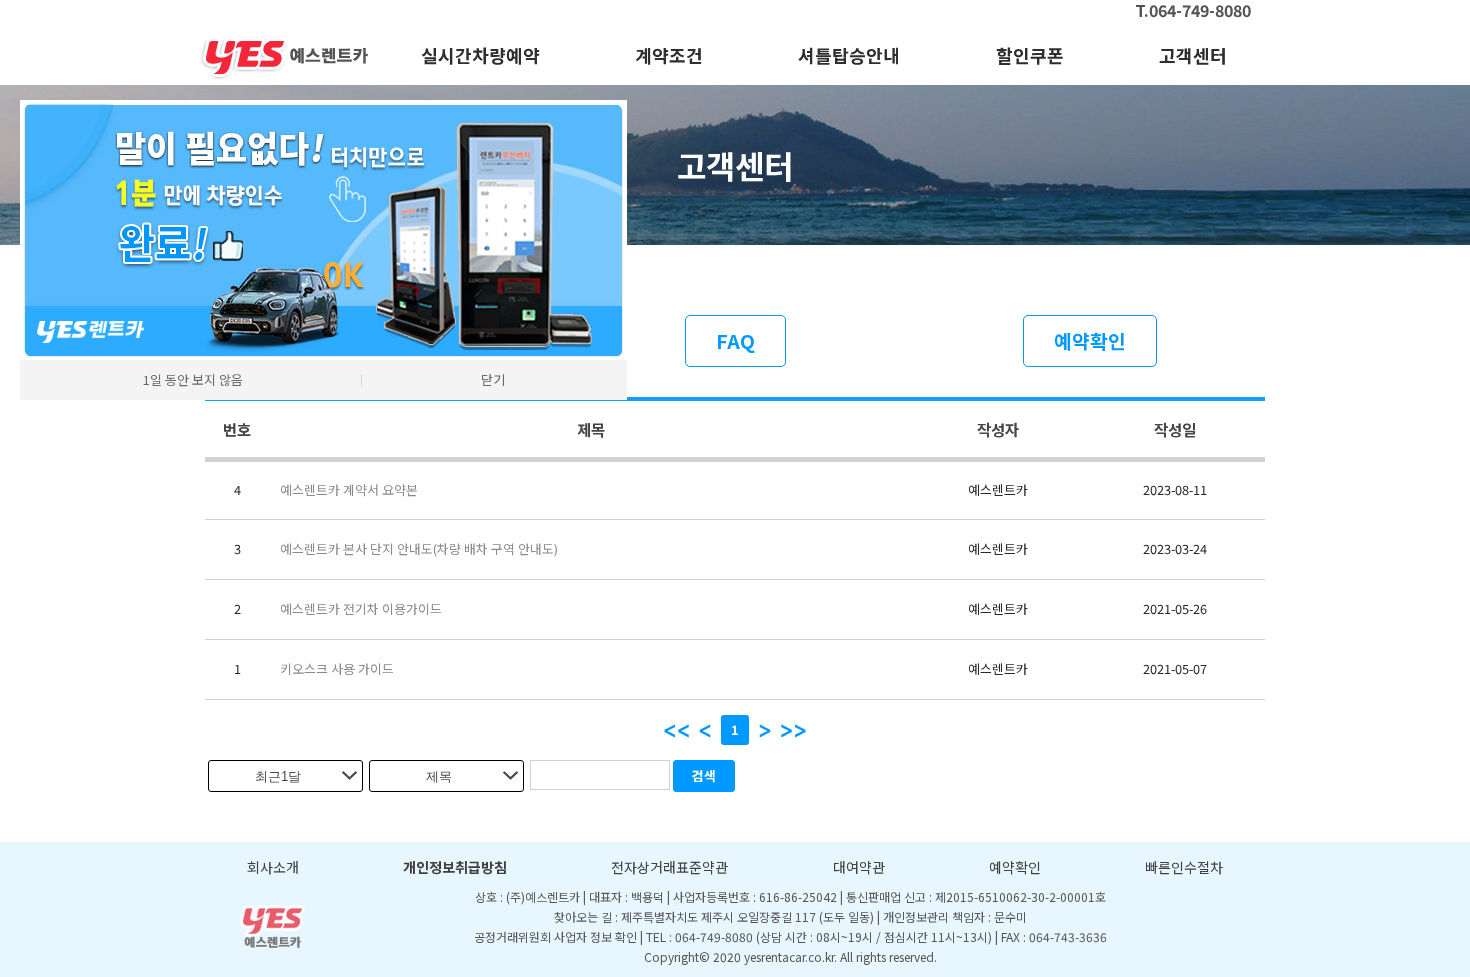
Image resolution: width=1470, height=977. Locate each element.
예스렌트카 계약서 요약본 (349, 489)
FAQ (735, 341)
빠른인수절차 (1184, 867)
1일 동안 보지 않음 (193, 379)
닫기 (493, 379)
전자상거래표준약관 (669, 867)
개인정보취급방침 (455, 867)
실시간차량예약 (480, 55)
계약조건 (669, 55)
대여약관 (859, 867)
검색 (704, 775)
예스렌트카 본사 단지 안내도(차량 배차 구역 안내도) (419, 548)
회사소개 (273, 867)
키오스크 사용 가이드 (337, 668)
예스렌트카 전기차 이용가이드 (361, 608)
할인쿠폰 (1030, 55)
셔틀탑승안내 (849, 55)
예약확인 (1090, 341)
